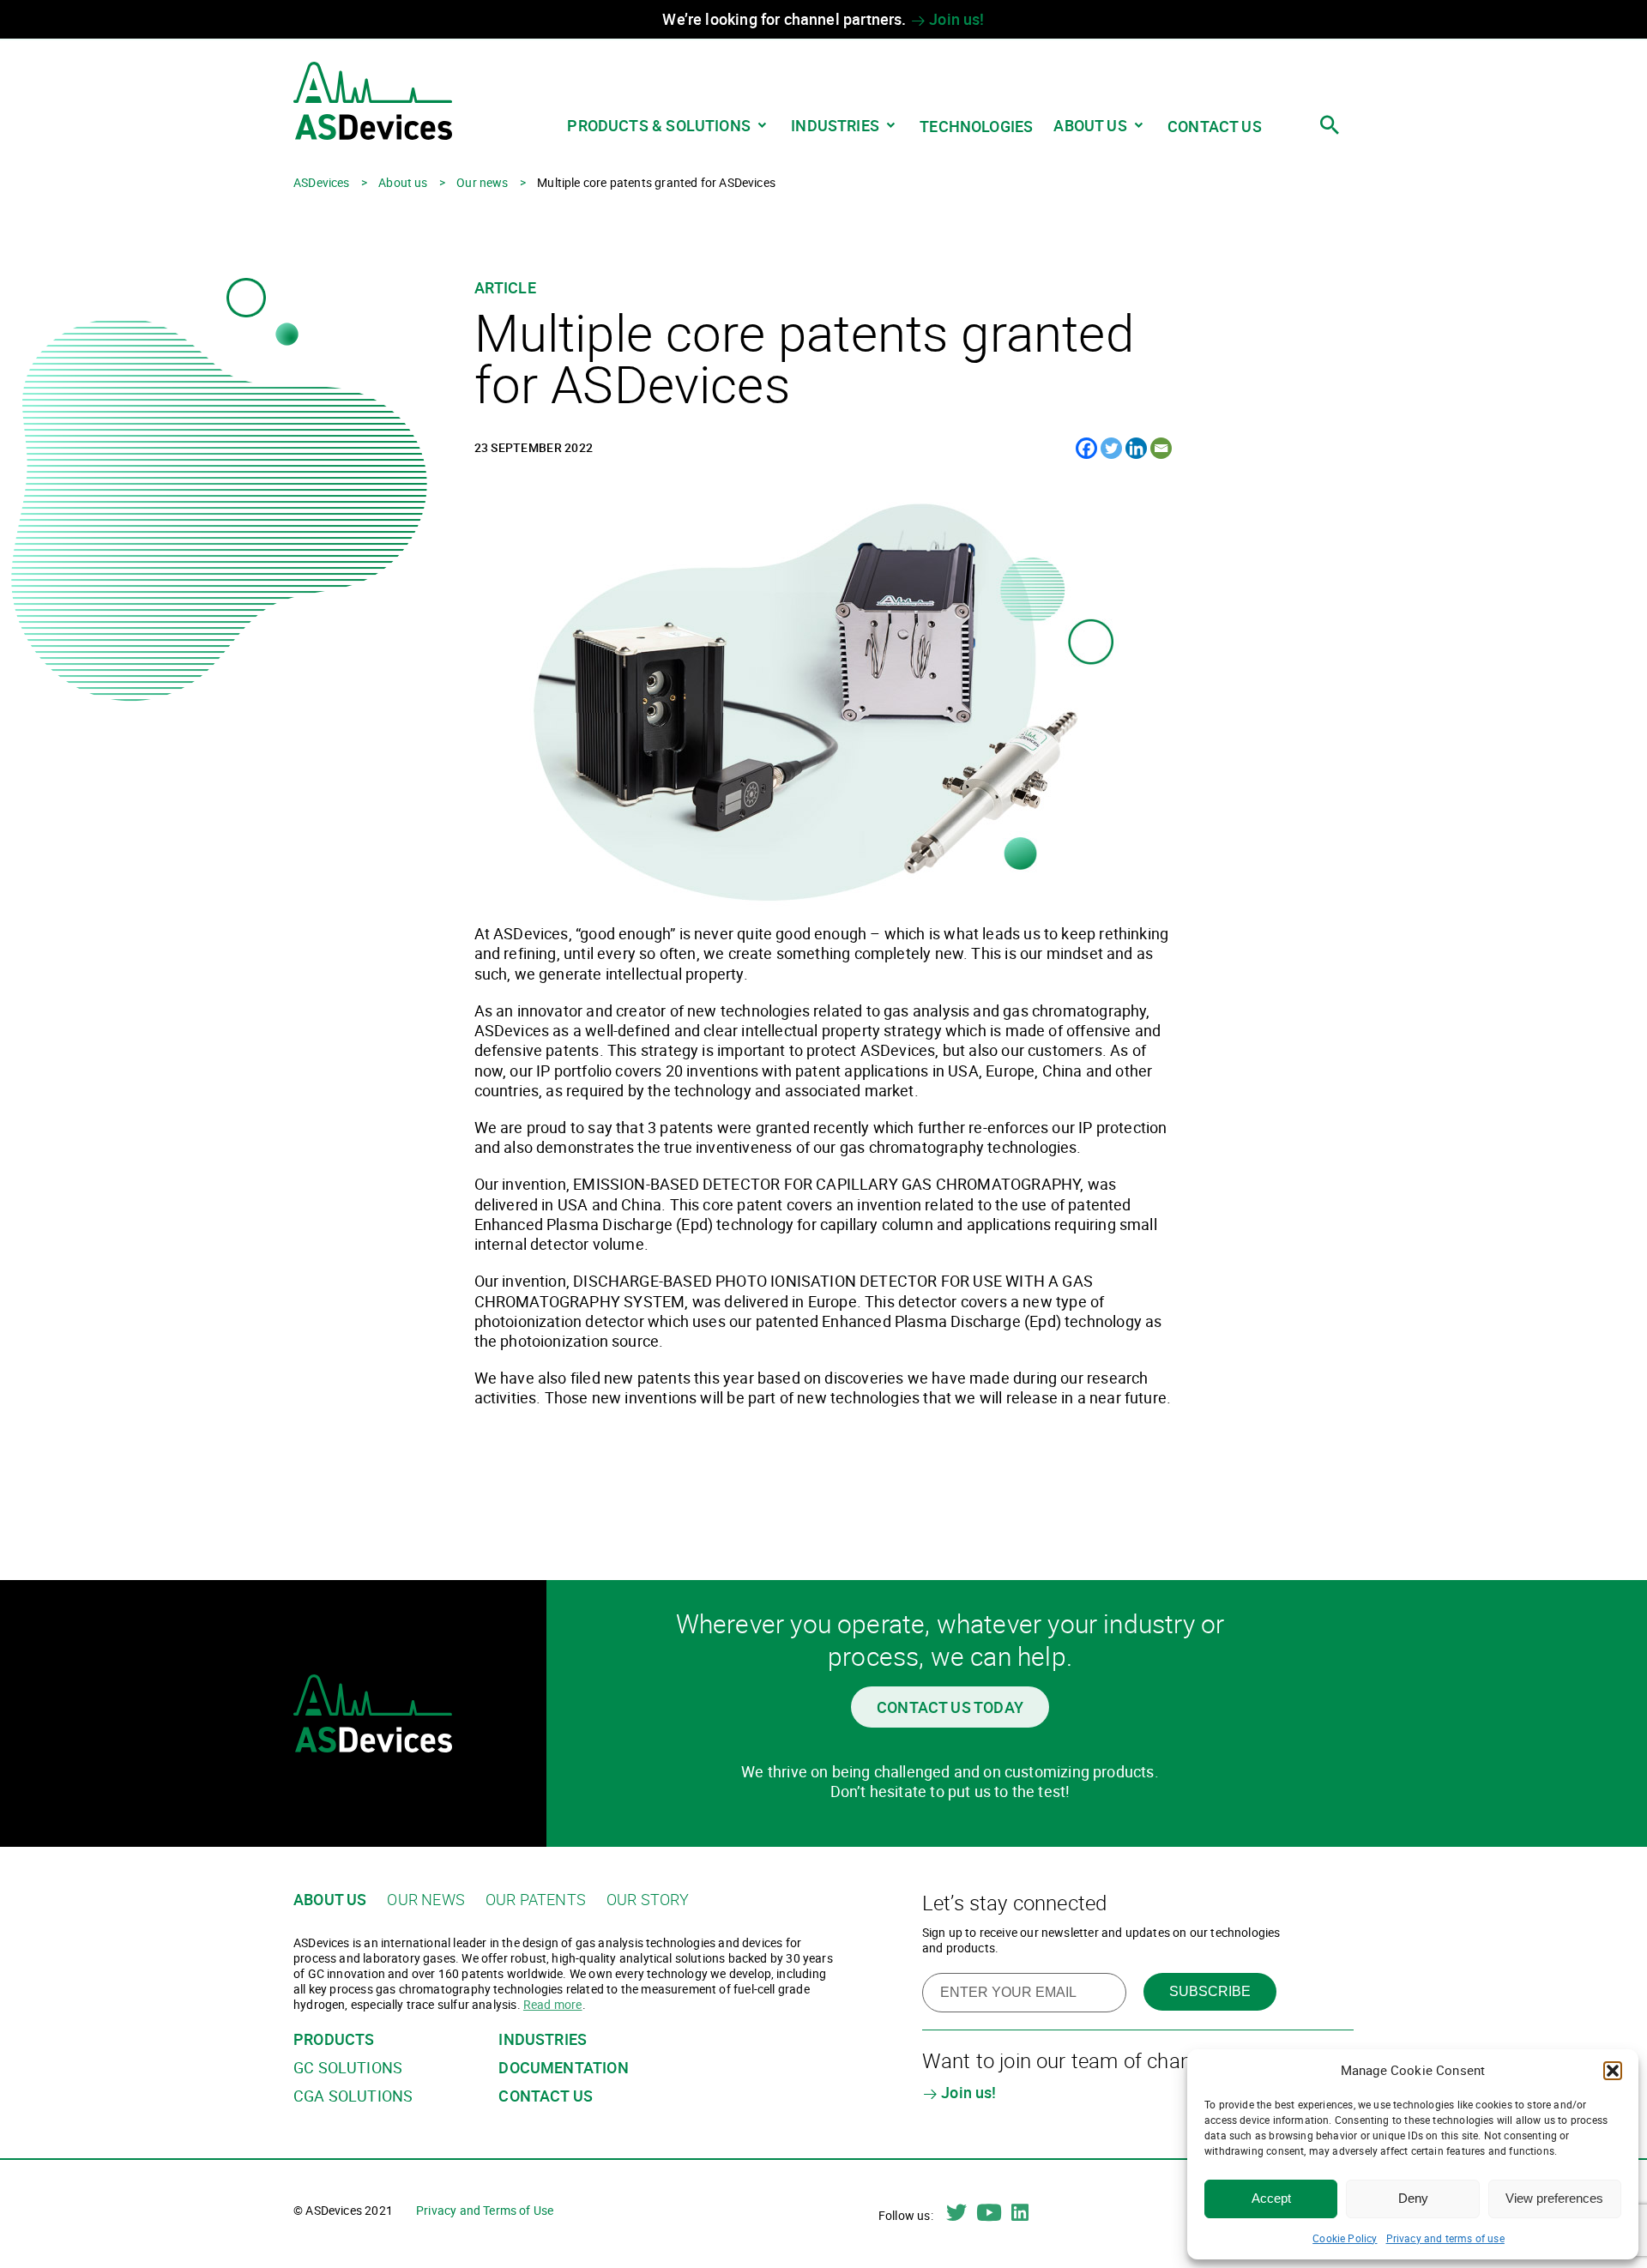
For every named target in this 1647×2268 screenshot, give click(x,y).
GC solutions (348, 2068)
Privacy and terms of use (1445, 2238)
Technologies (976, 127)
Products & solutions (659, 125)
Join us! (955, 19)
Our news (425, 1900)
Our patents (536, 1900)
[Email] (1161, 448)
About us (1090, 125)
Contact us (1215, 127)
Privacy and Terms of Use (485, 2210)
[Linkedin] (1136, 448)
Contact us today (950, 1707)
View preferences (1554, 2198)
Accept (1271, 2198)
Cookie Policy (1345, 2238)
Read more (553, 2004)
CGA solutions (353, 2096)
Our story (648, 1900)
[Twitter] (1111, 448)
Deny (1413, 2198)
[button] (1613, 2071)
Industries (835, 125)
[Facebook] (1086, 448)
